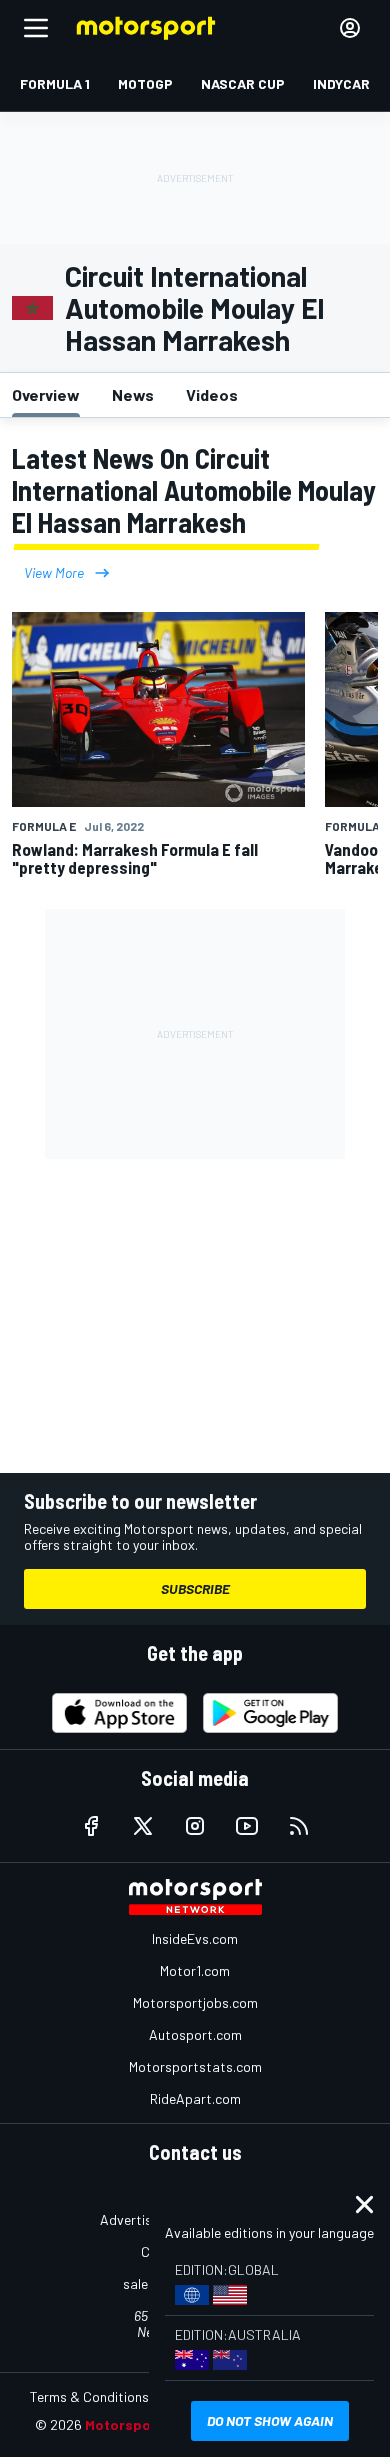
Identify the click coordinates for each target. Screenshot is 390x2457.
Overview (46, 394)
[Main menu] (36, 28)
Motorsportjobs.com (195, 2002)
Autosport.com (195, 2034)
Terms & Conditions (89, 2396)
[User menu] (350, 28)
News (133, 394)
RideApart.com (195, 2098)
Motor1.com (195, 1970)
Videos (212, 394)
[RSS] (299, 1826)
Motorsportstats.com (195, 2066)
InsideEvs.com (195, 1938)
